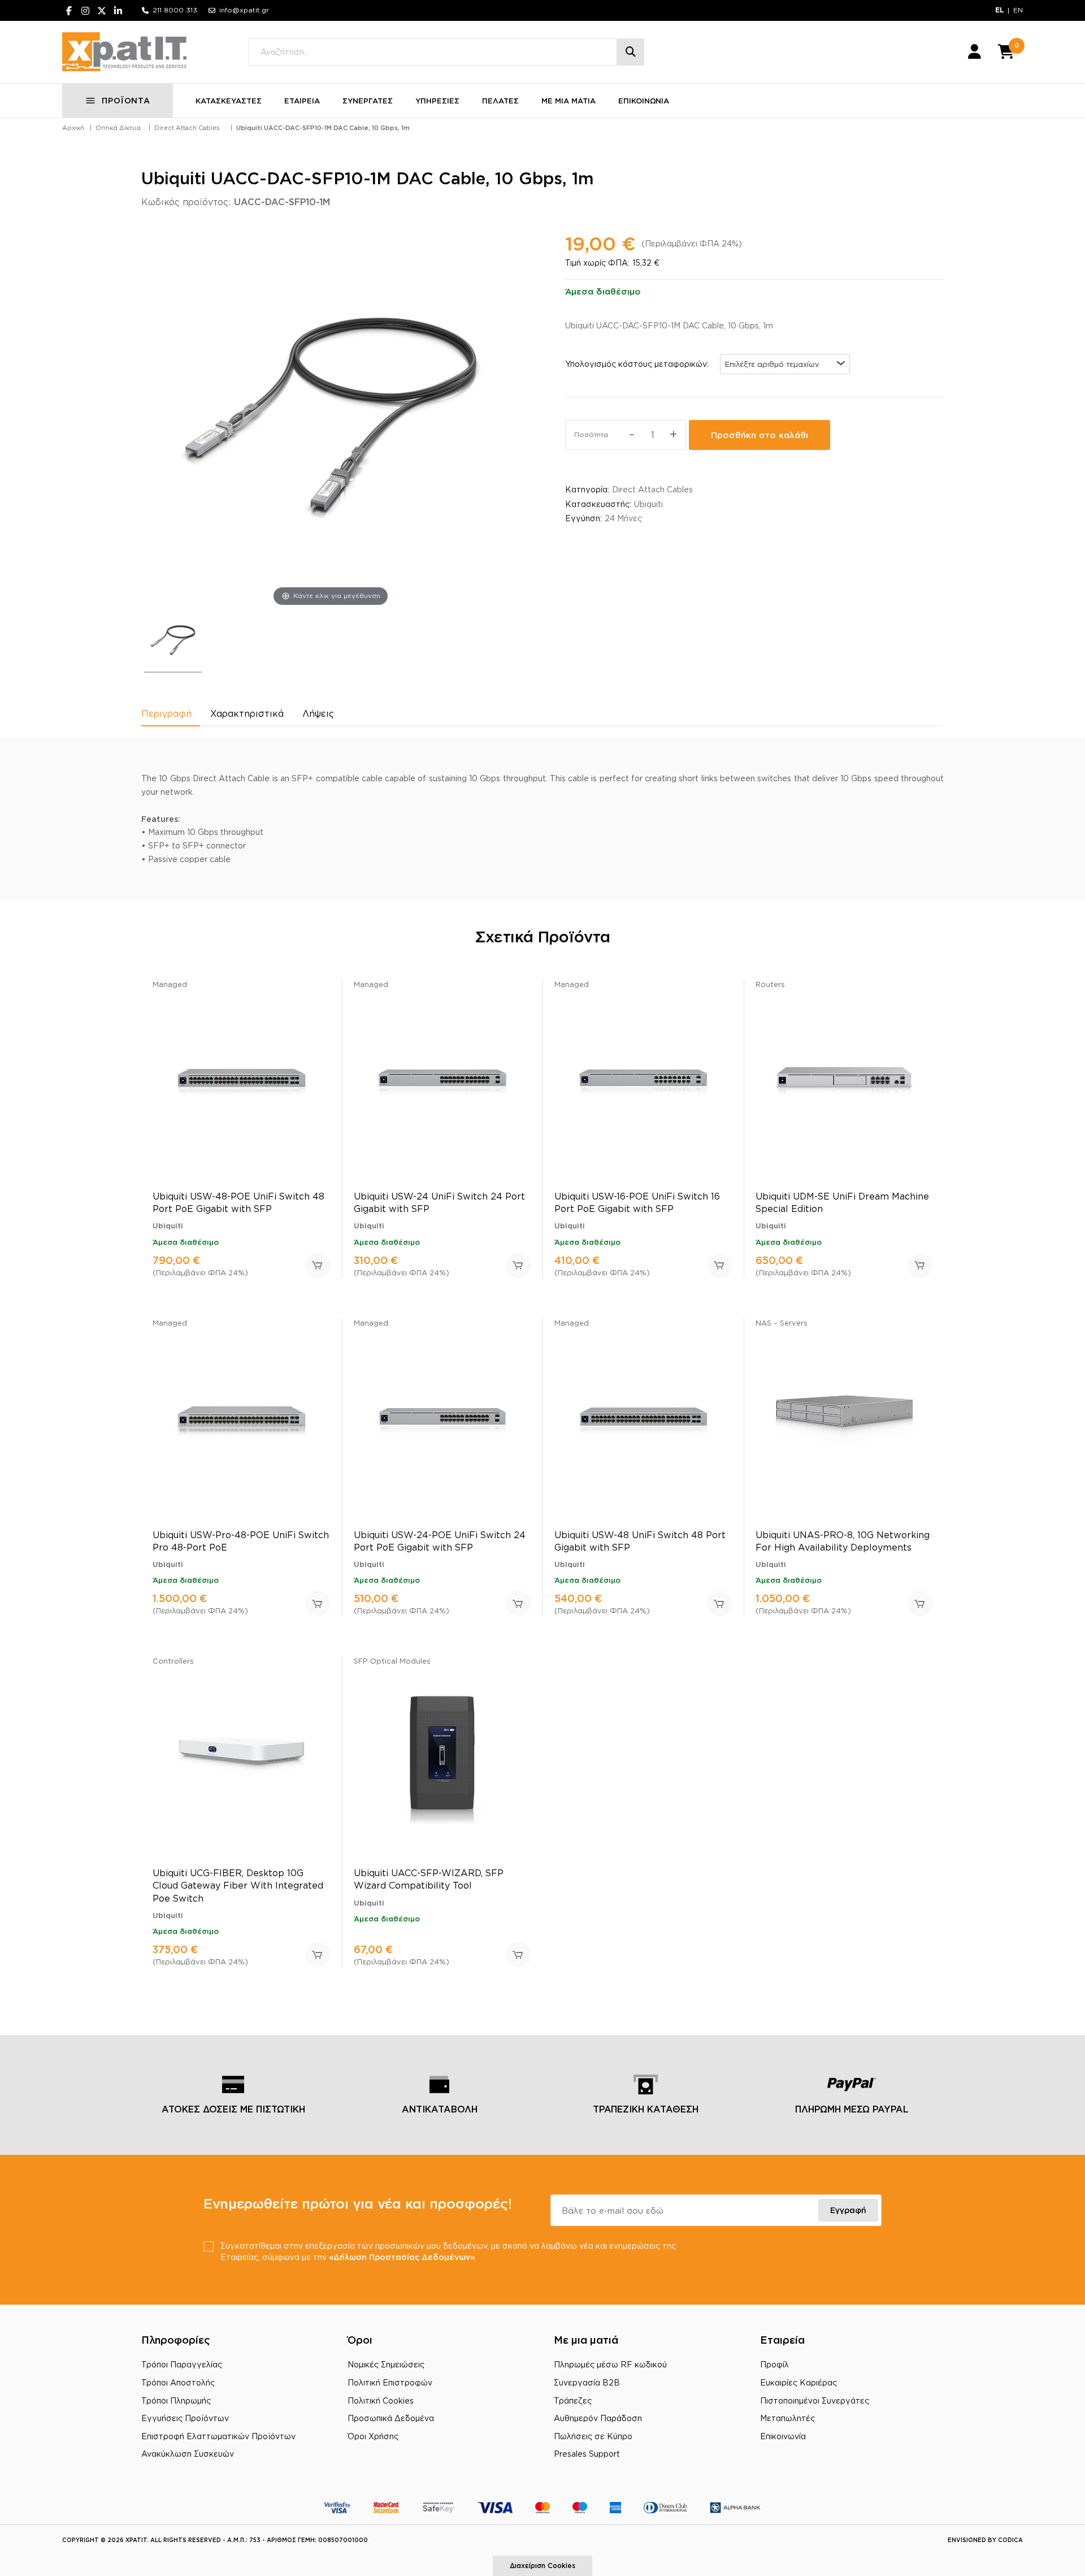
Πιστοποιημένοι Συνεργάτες (815, 2400)
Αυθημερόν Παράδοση (598, 2418)
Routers (770, 984)
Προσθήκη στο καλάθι (759, 435)
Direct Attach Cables (187, 128)
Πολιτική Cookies (381, 2400)
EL (1000, 10)
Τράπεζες (573, 2400)
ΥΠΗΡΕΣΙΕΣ (437, 101)
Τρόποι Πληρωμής (176, 2400)
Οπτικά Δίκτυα (118, 128)
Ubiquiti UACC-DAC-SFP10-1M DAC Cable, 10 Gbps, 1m (323, 128)
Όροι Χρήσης (373, 2436)
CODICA (1010, 2540)
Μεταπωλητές (787, 2418)
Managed (170, 984)
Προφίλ (774, 2364)
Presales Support (587, 2454)
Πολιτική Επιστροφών (390, 2382)
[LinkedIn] (118, 10)
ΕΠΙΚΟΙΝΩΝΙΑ (644, 101)
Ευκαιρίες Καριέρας (798, 2382)
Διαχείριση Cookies (542, 2566)
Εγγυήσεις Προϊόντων (185, 2418)
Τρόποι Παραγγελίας (182, 2364)
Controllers (173, 1661)
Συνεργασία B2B (587, 2382)
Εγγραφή (848, 2210)
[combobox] (785, 364)
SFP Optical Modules (392, 1661)
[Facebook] (69, 10)
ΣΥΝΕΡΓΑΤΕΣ (368, 101)
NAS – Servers (782, 1323)
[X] (102, 10)
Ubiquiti (648, 504)
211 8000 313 (175, 10)
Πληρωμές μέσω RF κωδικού (610, 2364)
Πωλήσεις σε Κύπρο (593, 2436)
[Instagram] (85, 10)
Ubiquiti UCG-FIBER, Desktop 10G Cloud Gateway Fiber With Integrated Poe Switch (238, 1886)
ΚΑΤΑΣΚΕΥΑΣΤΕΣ (229, 101)
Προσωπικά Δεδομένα (391, 2418)
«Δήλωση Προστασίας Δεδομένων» (402, 2257)
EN (1018, 10)
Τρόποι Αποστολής (178, 2382)
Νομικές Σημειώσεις (386, 2364)
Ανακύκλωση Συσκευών (188, 2454)
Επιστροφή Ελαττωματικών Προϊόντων (218, 2436)
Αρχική (73, 128)
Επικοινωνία (783, 2436)
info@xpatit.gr (244, 10)
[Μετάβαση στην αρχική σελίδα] (124, 52)
